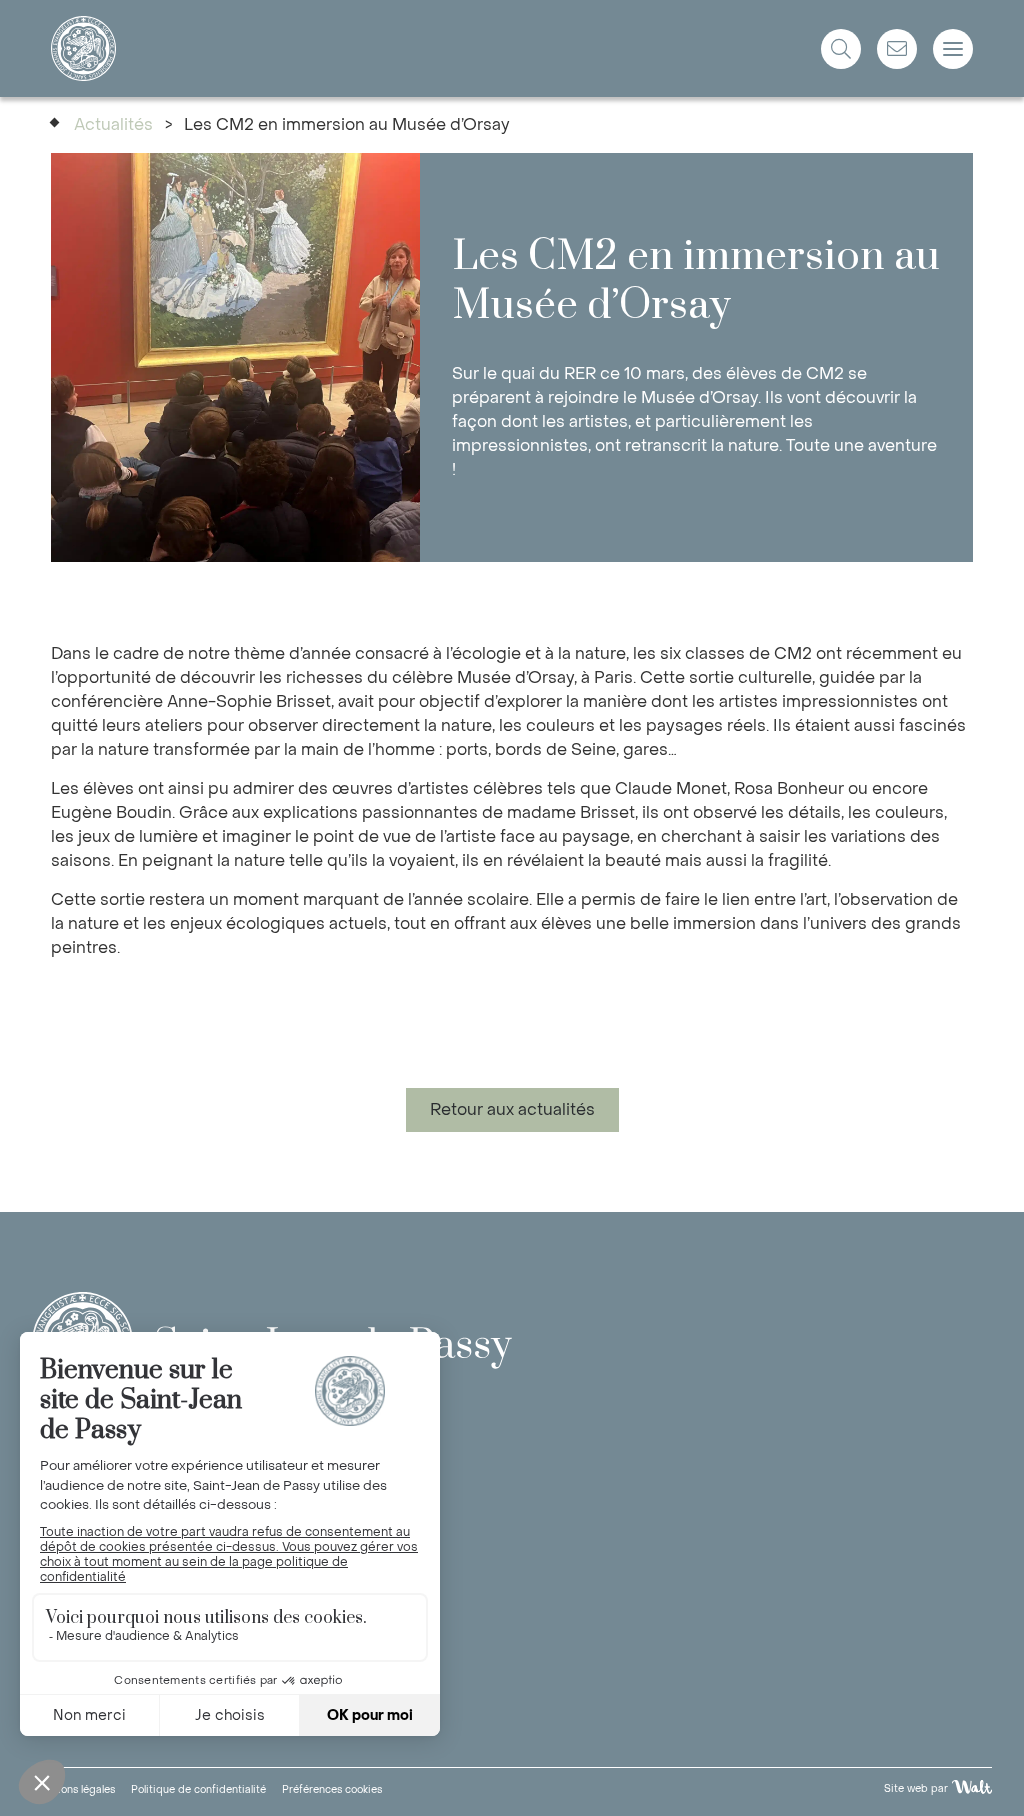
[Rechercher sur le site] (841, 49)
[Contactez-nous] (897, 49)
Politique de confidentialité (198, 1789)
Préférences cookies (332, 1789)
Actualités (113, 124)
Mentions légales (73, 1789)
